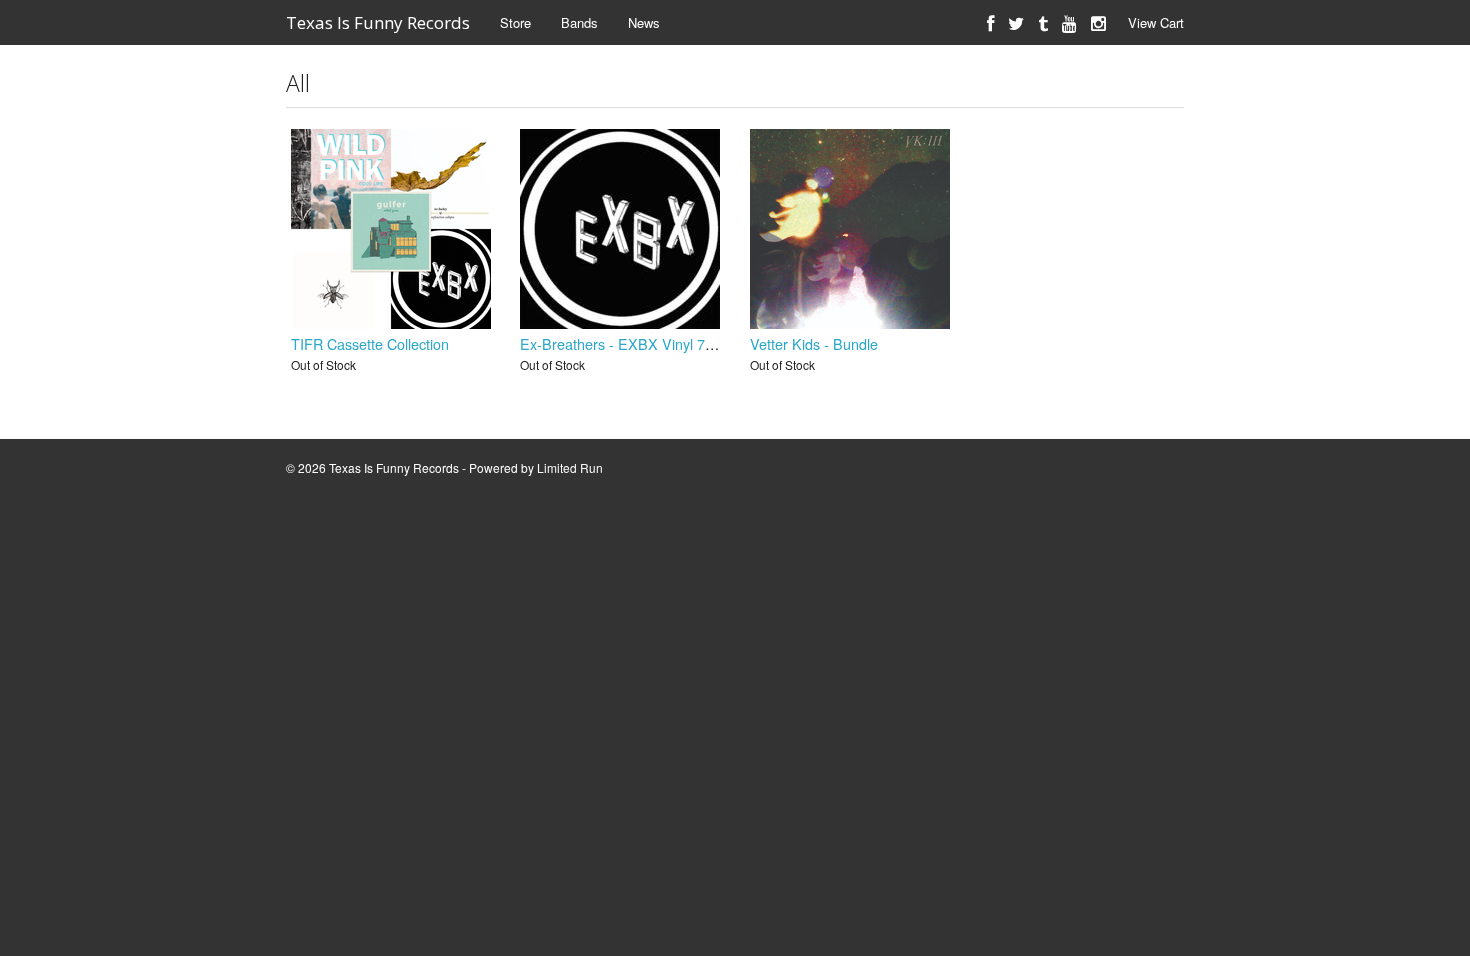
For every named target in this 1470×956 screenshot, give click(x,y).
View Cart (1156, 22)
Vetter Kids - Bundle (814, 343)
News (644, 22)
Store (515, 22)
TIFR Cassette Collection (370, 343)
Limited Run (570, 467)
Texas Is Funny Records (378, 22)
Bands (579, 22)
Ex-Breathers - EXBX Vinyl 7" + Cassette (651, 343)
